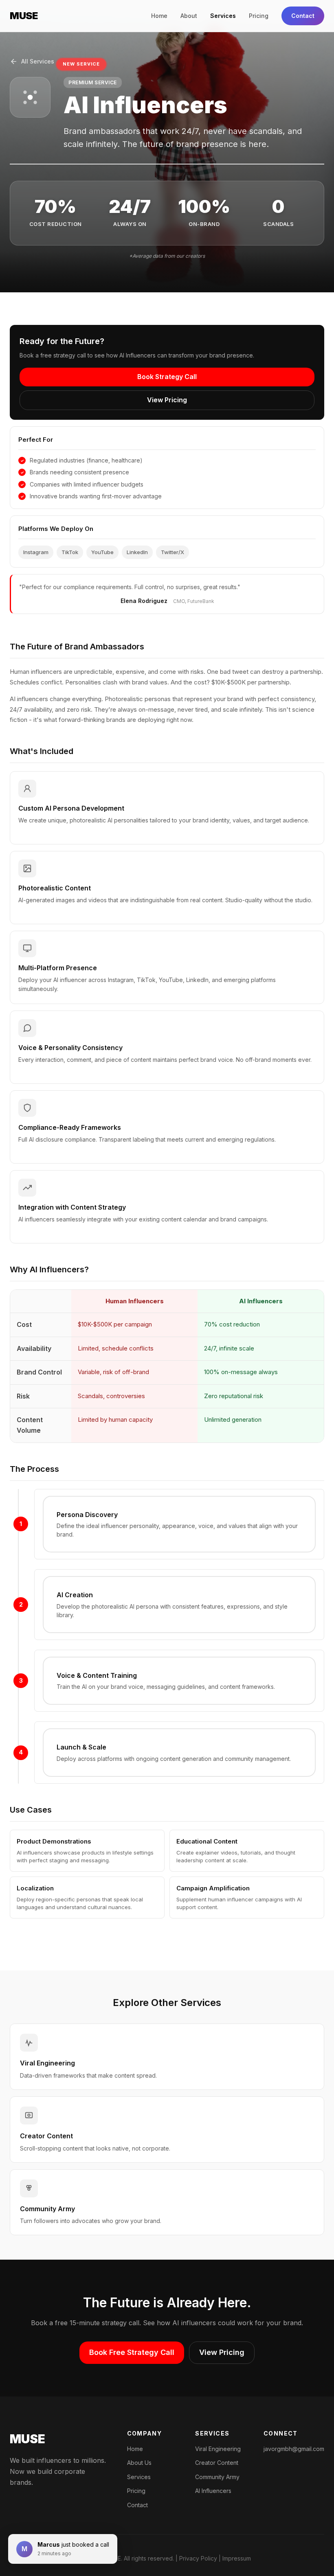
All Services (38, 61)
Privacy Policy (198, 2558)
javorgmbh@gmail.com (294, 2449)
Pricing (259, 16)
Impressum (237, 2558)
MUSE (24, 16)
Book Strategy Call (167, 377)
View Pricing (167, 400)
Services (223, 16)
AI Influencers (213, 2491)
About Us (139, 2463)
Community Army (217, 2477)
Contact (303, 16)
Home (159, 16)
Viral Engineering (218, 2449)
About (189, 16)
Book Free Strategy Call (132, 2352)
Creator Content (217, 2463)
